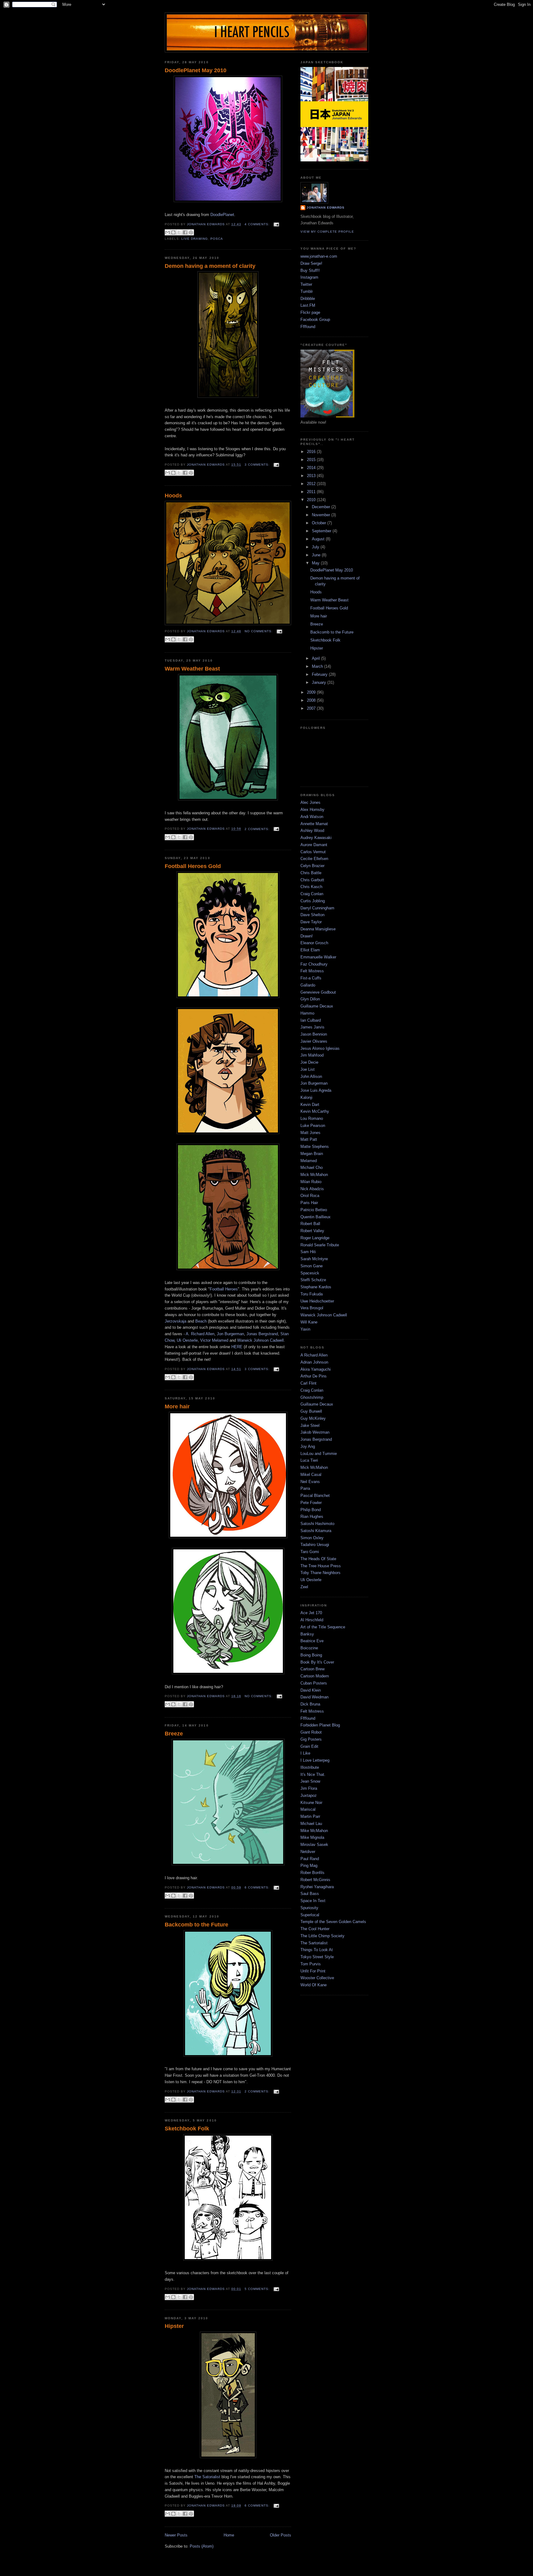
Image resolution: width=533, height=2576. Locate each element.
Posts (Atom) (202, 2546)
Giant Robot (311, 1732)
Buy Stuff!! (310, 270)
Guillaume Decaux (317, 1006)
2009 (312, 692)
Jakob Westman (315, 1432)
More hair (177, 1406)
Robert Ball (310, 1224)
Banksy (307, 1634)
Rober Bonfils (312, 1873)
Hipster (174, 2326)
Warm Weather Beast (192, 669)
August (319, 539)
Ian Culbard (311, 1020)
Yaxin (305, 1329)
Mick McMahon (314, 1175)
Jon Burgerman (230, 1334)
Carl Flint (308, 1383)
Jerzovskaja (176, 1321)
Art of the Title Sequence (323, 1627)
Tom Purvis (311, 1964)
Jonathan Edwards (326, 208)
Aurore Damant (314, 845)
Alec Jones (310, 802)
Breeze (174, 1734)
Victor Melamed (214, 1340)
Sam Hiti (308, 1252)
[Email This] (167, 232)
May (316, 563)
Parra (305, 1488)
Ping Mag (309, 1866)
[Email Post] (276, 224)
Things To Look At (317, 1950)
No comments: (259, 631)
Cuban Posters (314, 1683)
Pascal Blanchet (315, 1496)
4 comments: (258, 224)
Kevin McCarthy (315, 1111)
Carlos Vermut (313, 852)
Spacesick (310, 1273)
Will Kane (309, 1322)
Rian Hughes (312, 1517)
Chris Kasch (311, 887)
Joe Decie (309, 1062)
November (322, 515)
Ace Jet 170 (311, 1613)
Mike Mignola (312, 1837)
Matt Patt (309, 1139)
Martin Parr (310, 1816)
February (320, 674)
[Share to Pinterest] (191, 232)
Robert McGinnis (315, 1880)
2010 (312, 500)
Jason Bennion (314, 1034)
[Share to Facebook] (185, 232)
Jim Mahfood (312, 1055)
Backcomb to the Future (196, 1925)
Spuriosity (309, 1908)
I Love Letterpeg (315, 1760)
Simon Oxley (312, 1538)
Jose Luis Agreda (316, 1090)
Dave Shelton (312, 915)
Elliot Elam (310, 950)
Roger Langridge (315, 1238)
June (317, 555)
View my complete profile (327, 232)
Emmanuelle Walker (318, 957)
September (322, 531)
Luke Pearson (313, 1126)
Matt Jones (310, 1133)
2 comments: (258, 829)
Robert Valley (312, 1231)
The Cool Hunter (315, 1929)
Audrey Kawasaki (316, 838)
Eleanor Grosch (314, 943)
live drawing (195, 239)
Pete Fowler (311, 1503)
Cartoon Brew (312, 1669)
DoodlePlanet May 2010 (196, 70)
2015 (312, 460)
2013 (312, 476)
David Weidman (314, 1697)
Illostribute (310, 1767)
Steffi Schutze (313, 1280)
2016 (312, 452)
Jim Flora (309, 1788)
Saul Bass (310, 1894)
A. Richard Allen (200, 1334)
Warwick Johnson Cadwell (260, 1340)
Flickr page (310, 312)
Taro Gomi (310, 1552)
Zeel (304, 1587)
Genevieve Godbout (318, 992)
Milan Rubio (311, 1182)
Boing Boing (311, 1655)
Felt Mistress (312, 971)
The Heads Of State (318, 1559)
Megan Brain (312, 1154)
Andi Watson (312, 817)
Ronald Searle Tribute (320, 1245)
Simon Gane (312, 1266)
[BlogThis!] (173, 232)
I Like (305, 1753)
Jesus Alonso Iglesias (320, 1048)
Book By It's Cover (317, 1662)
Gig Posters (311, 1739)
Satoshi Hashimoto (317, 1524)
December (322, 507)
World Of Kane (314, 1985)
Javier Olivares (314, 1041)
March (318, 666)
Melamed (309, 1161)
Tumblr (307, 291)
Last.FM (308, 305)
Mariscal (308, 1809)
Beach (201, 1321)
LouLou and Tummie (319, 1454)
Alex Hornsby (312, 810)
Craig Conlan (312, 894)
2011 (312, 492)
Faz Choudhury (314, 964)
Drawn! (307, 936)
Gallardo (308, 985)
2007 (312, 708)
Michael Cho (312, 1168)
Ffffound (308, 327)
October (320, 523)
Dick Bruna (310, 1704)
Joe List (308, 1069)
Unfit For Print (313, 1971)
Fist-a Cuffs (311, 978)
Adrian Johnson (314, 1362)
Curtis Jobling (313, 901)
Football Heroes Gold (193, 866)
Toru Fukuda (312, 1294)
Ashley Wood (312, 831)
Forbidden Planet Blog (320, 1725)
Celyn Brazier (312, 866)
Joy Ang (308, 1446)
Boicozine (309, 1648)
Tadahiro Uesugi (315, 1545)
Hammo (307, 1013)
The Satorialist (207, 2477)
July (316, 547)
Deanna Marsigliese (318, 929)
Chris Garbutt (312, 880)
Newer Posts (176, 2535)
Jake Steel (310, 1425)
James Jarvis (312, 1027)
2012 (312, 484)
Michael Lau (311, 1824)
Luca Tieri (309, 1460)
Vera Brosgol (312, 1308)
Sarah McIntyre (314, 1259)
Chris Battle (311, 873)
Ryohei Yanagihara (317, 1887)
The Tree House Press (321, 1566)
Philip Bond (311, 1510)
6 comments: (258, 1887)
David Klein (311, 1690)
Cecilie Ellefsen (314, 859)
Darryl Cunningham (317, 908)
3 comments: (258, 465)
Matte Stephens (315, 1147)
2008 (312, 700)
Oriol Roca (310, 1196)
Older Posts (281, 2535)
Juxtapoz (309, 1795)
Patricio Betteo (314, 1210)
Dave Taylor (311, 922)
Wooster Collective (317, 1978)
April (316, 658)
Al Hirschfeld (312, 1620)
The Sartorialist (314, 1943)
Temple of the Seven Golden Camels (333, 1922)
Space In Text (313, 1901)
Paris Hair (309, 1203)
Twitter (306, 284)
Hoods (173, 496)
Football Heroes (224, 1289)
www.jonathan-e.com (319, 256)
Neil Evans (310, 1482)
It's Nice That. (313, 1774)
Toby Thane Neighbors (320, 1573)
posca (217, 239)
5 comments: (258, 2289)
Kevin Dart (310, 1105)
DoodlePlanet (222, 215)
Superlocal (310, 1915)
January (320, 682)
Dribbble (308, 299)
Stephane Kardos (316, 1287)
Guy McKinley (313, 1418)
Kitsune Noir (311, 1803)
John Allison (311, 1076)
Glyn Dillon (310, 999)
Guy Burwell (311, 1411)
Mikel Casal (311, 1475)
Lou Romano (312, 1118)
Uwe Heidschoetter (317, 1301)
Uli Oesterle (187, 1340)
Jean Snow (310, 1781)
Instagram (309, 277)
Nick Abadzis (312, 1189)
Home (229, 2535)
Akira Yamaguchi (316, 1369)
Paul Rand (310, 1859)
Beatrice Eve (312, 1641)
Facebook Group (315, 320)
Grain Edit (309, 1746)
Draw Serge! (311, 263)
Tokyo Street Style (317, 1957)
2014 (312, 468)
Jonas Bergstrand (262, 1334)
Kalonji (306, 1097)
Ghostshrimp (312, 1397)
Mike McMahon (314, 1831)
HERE (237, 1347)
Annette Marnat (314, 824)
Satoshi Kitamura (316, 1531)
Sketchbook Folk (187, 2129)
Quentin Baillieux (316, 1217)
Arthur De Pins (314, 1376)
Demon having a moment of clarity (210, 266)
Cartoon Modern (315, 1676)
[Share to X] (179, 232)
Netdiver (308, 1852)
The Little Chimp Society (322, 1936)
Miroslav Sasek (314, 1845)
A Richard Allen (314, 1355)
